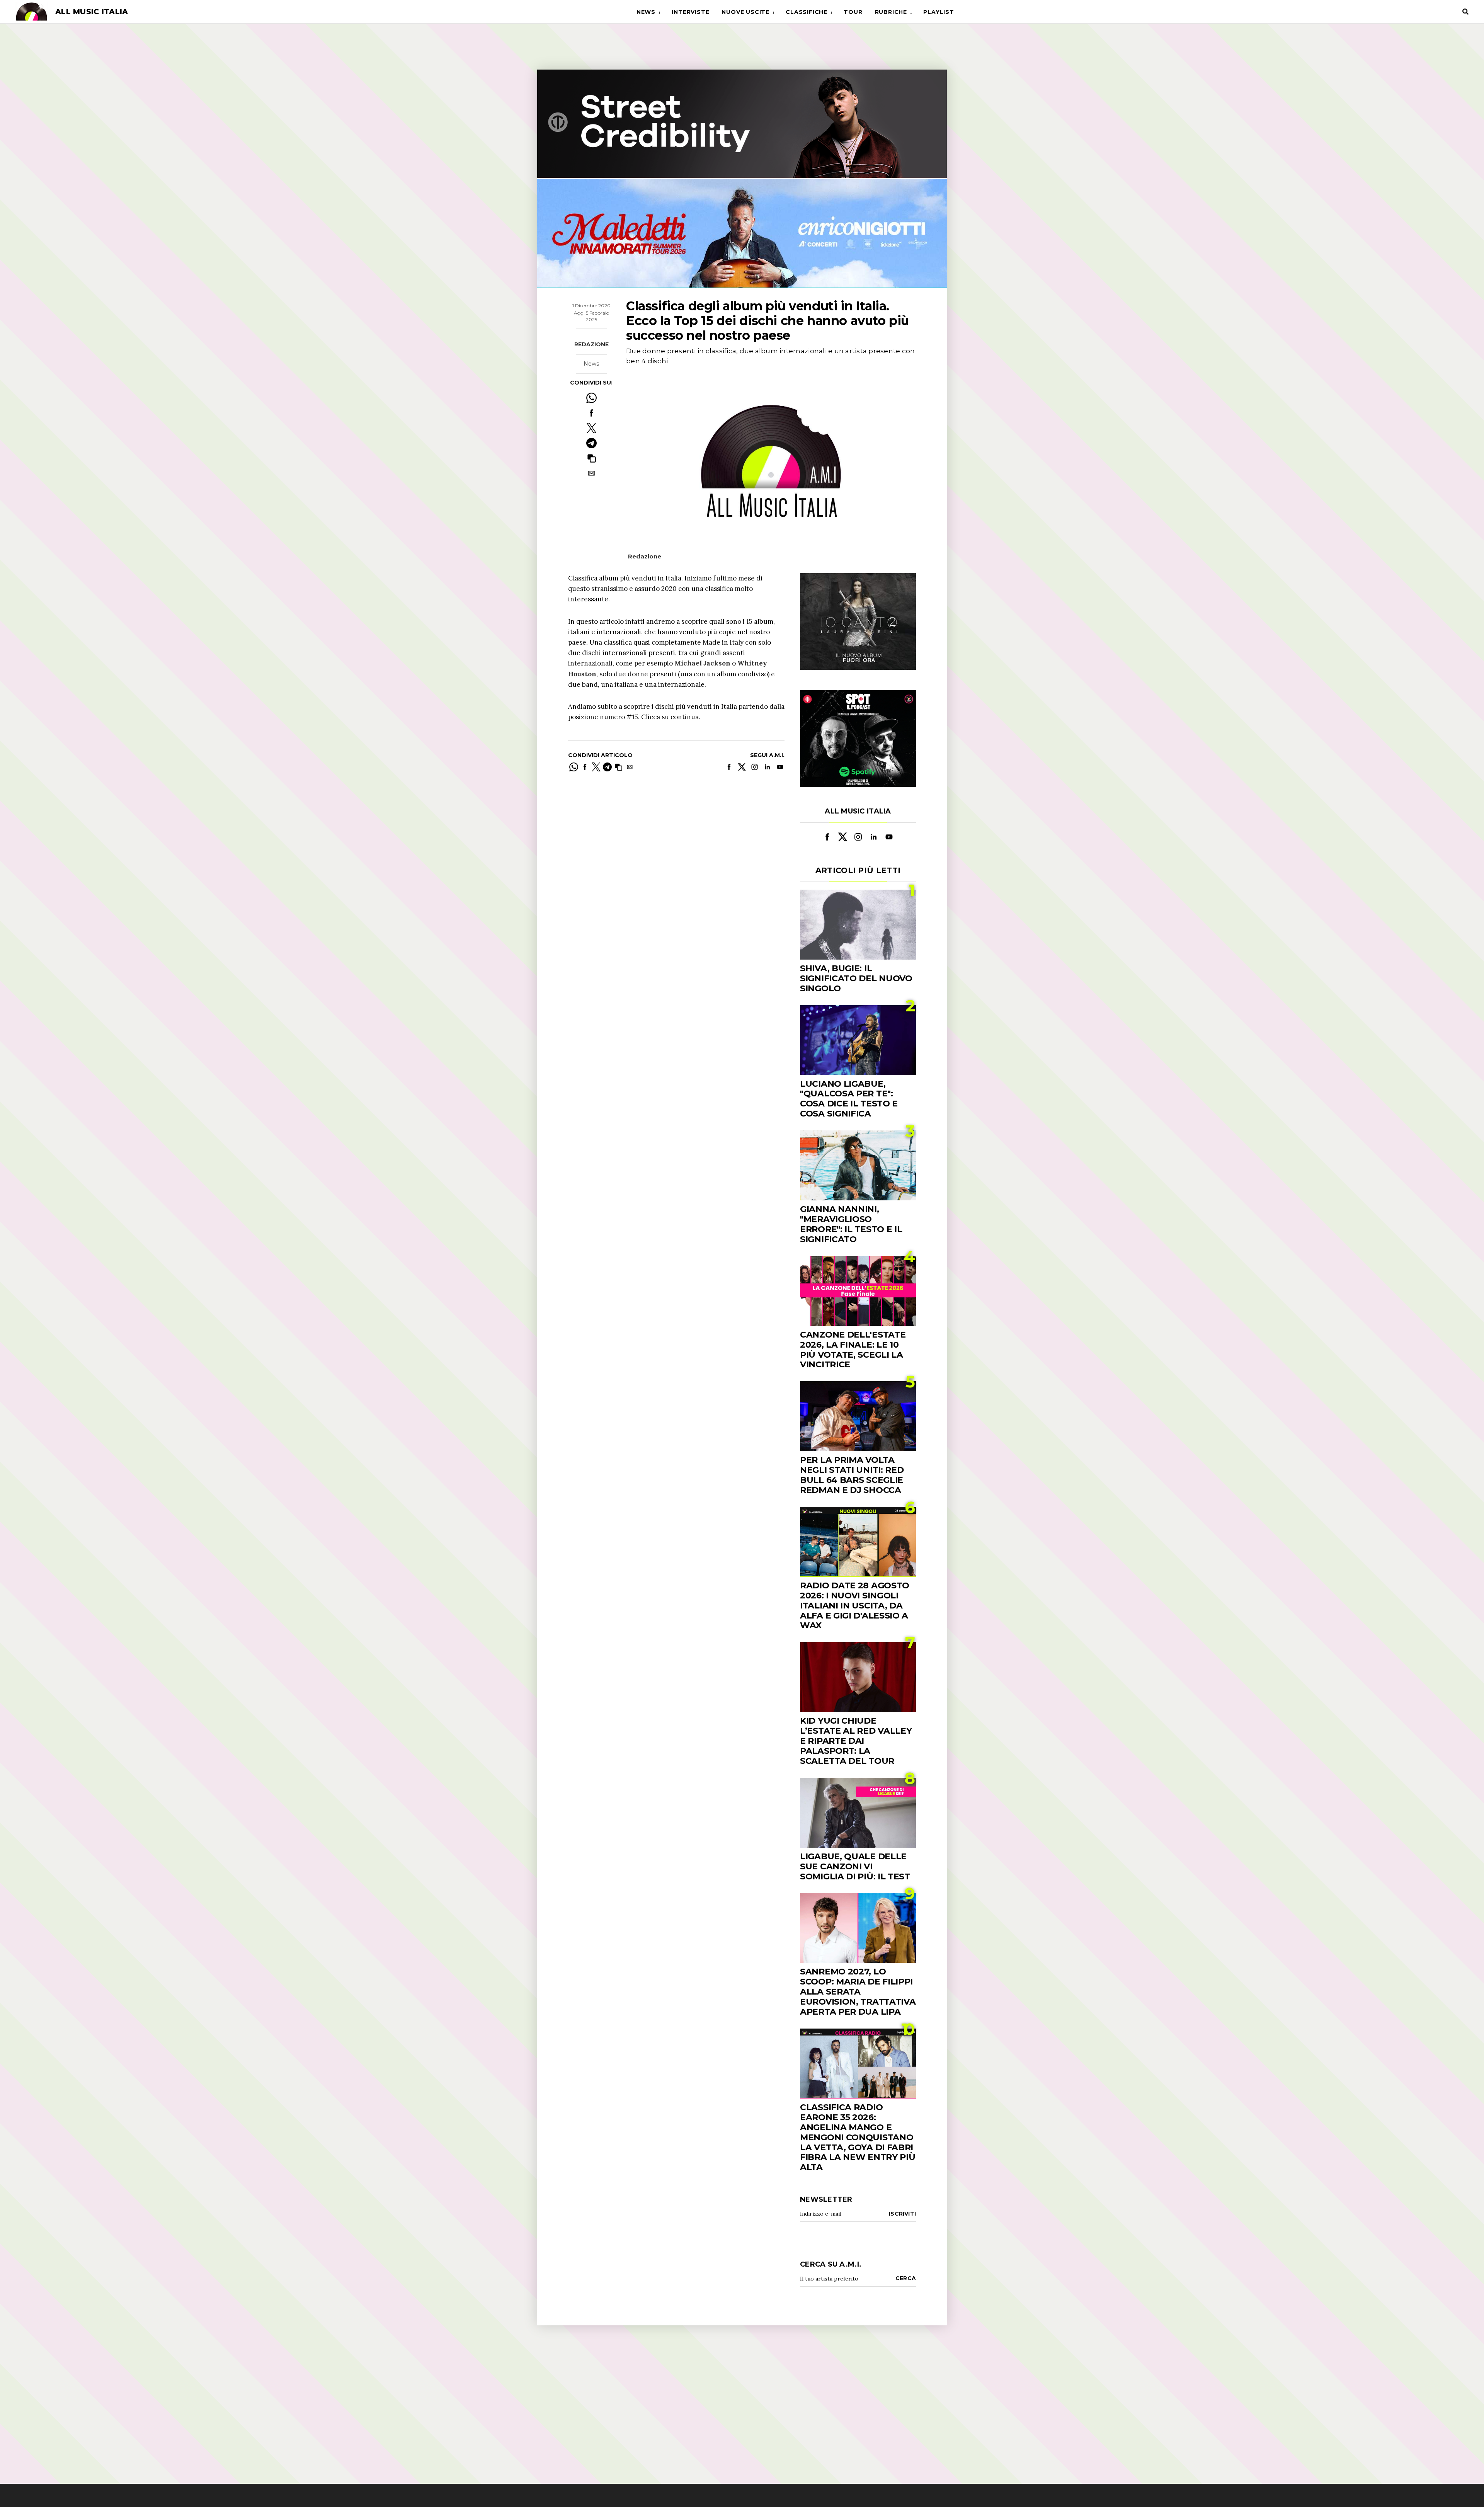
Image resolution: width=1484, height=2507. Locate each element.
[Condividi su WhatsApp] (591, 398)
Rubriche (891, 12)
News (646, 12)
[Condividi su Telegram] (591, 443)
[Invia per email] (591, 473)
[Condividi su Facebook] (591, 413)
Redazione (591, 344)
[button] (591, 458)
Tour (853, 12)
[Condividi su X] (591, 428)
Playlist (939, 12)
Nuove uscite (745, 12)
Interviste (690, 12)
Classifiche (807, 12)
